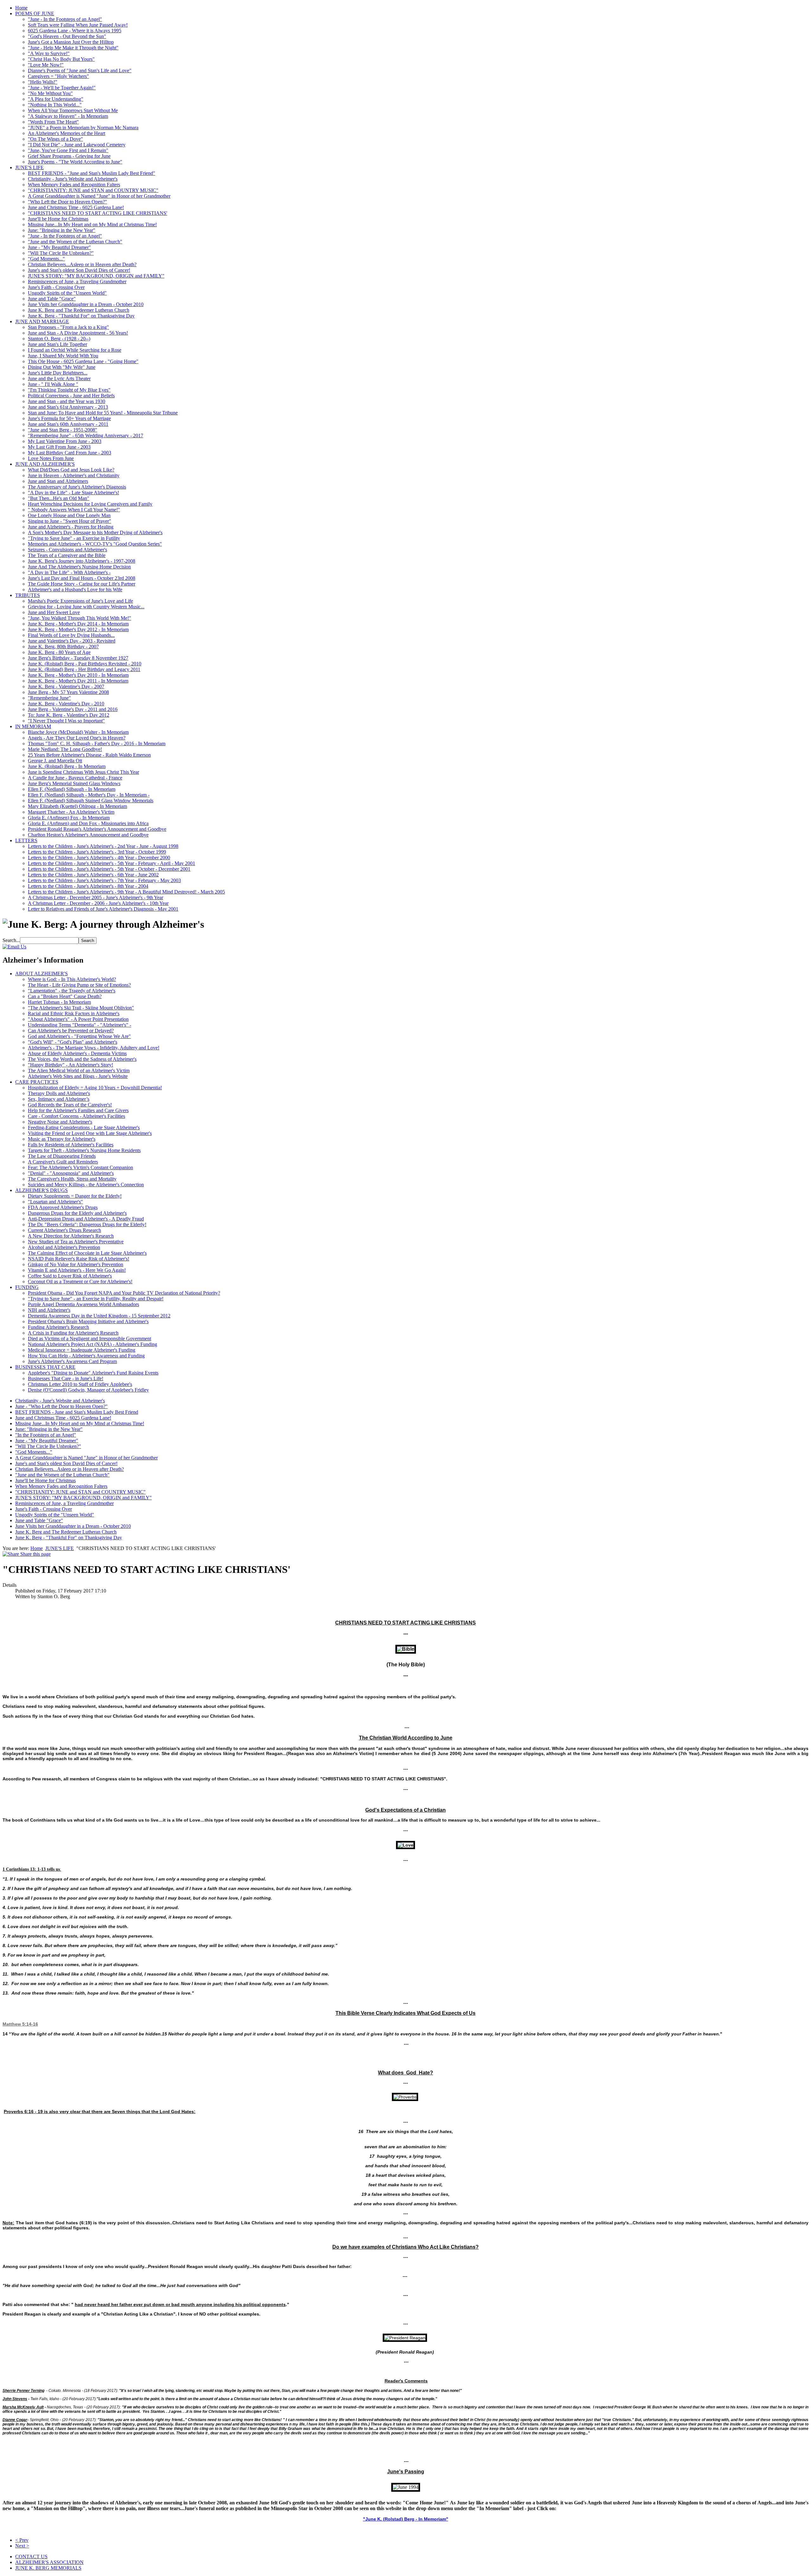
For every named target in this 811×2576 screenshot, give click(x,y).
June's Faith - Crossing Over (56, 287)
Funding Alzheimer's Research (58, 1327)
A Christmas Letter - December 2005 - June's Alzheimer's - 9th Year (96, 897)
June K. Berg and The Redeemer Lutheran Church (79, 310)
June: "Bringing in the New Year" (62, 230)
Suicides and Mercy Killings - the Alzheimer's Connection (86, 1185)
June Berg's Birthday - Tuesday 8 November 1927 (78, 658)
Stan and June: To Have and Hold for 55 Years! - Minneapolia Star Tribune (103, 413)
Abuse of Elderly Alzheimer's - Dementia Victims (77, 1053)
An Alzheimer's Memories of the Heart (67, 133)
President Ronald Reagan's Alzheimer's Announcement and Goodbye (97, 829)
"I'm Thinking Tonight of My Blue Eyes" (69, 390)
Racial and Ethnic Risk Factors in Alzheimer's (74, 1013)
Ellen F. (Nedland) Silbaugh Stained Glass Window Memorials (91, 801)
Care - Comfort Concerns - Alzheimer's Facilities (77, 1116)
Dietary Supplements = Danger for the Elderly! (75, 1196)
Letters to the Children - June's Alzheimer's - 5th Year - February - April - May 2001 (112, 863)
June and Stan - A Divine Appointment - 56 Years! (78, 333)
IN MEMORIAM (33, 726)
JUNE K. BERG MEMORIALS (48, 2568)
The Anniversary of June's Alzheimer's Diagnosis (77, 487)
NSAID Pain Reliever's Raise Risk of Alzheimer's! (79, 1259)
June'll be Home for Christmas (58, 219)
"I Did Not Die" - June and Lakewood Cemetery (77, 145)
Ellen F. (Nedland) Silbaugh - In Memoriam (72, 789)
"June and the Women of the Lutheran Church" (75, 242)
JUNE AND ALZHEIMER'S (45, 464)
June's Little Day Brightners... (58, 373)
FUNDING (27, 1287)
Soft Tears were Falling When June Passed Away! (78, 25)
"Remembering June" (49, 698)
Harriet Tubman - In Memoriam (59, 1002)
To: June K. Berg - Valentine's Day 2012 (69, 715)
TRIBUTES (28, 595)
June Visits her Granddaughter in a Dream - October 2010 (86, 304)
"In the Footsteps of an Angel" (46, 1435)
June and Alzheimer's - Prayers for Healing (71, 527)
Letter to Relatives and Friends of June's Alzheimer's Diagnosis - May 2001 (103, 909)
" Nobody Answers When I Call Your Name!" (74, 510)
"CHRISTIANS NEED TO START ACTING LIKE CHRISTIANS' (98, 213)
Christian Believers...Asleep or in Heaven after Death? (82, 264)
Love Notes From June (51, 458)
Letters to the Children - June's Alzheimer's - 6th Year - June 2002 (93, 875)
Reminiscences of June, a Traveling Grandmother (77, 282)
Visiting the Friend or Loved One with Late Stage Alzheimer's (90, 1133)
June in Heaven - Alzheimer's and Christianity (74, 475)
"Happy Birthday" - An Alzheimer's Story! (70, 1065)
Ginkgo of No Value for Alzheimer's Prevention (76, 1264)
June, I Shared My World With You (63, 356)
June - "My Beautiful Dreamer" (59, 247)
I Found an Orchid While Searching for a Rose (75, 350)
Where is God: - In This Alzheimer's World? (72, 979)
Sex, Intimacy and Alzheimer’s (59, 1099)
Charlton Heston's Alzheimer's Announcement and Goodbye (88, 835)
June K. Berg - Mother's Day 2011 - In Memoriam (78, 681)
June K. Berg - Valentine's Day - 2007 (66, 686)
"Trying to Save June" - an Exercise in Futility (74, 538)
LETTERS (26, 840)
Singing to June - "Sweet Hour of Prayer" (70, 521)
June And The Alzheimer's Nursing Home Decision (79, 567)
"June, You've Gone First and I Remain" (68, 150)
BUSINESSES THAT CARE (45, 1367)
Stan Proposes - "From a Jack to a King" (68, 327)
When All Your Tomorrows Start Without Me (73, 110)
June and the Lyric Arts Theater (59, 378)
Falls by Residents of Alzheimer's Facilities (71, 1145)
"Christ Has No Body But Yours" (61, 59)
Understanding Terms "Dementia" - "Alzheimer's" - (80, 1025)
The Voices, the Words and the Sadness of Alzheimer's (82, 1059)
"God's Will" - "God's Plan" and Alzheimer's (73, 1042)
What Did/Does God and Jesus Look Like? (71, 470)
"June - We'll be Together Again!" (62, 88)
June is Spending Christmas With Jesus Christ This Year (83, 772)
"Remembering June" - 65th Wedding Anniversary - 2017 (86, 436)
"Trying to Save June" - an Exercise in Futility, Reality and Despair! (96, 1299)
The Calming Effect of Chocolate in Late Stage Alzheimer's (87, 1253)
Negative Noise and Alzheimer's (60, 1122)
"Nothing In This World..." (55, 105)
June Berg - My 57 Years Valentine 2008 (68, 692)
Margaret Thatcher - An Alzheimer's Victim (71, 812)
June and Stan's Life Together (57, 344)
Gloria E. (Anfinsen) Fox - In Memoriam (69, 818)
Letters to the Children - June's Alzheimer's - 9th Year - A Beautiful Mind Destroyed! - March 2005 (126, 892)
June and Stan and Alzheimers (58, 481)
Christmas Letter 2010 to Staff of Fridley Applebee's (80, 1384)
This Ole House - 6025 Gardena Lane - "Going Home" (83, 361)
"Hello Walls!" (43, 82)
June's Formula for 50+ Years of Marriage (69, 418)
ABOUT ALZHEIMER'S (42, 974)
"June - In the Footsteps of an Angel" (65, 19)
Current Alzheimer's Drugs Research (64, 1230)
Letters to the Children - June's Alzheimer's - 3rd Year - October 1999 (97, 852)
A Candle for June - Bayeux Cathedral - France (75, 778)
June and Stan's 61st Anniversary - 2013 (68, 407)
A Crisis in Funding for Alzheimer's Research (73, 1333)
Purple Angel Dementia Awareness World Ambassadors (83, 1304)
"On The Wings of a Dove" (55, 139)
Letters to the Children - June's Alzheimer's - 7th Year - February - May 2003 (104, 880)
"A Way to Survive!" (49, 53)
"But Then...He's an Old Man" (59, 498)
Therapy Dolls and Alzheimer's (59, 1093)
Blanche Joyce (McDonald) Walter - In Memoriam (78, 732)
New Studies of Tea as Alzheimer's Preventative (76, 1242)
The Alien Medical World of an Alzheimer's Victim (79, 1070)
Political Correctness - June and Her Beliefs (71, 396)
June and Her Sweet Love (54, 612)
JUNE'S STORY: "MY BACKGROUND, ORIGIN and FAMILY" (96, 276)
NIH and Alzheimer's (49, 1310)
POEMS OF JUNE (35, 13)
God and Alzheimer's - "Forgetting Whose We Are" (79, 1036)
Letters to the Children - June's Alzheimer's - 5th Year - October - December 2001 (109, 869)
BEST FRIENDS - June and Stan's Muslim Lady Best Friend (77, 1412)
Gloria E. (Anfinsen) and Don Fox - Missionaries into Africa (88, 823)
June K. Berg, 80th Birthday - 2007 (63, 647)
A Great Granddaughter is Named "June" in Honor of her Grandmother (99, 196)
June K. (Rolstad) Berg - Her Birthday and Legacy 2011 (84, 669)
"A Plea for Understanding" (56, 99)
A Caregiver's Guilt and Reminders (63, 1162)
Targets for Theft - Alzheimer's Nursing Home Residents (84, 1150)
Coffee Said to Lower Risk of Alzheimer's (70, 1276)
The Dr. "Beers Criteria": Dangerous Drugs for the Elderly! (87, 1224)
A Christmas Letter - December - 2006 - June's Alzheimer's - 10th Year (98, 903)
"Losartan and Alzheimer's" (55, 1202)
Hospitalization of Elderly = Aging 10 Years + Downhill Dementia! (95, 1088)
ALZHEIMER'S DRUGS (42, 1190)
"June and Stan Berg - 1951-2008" (63, 430)
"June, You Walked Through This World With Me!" (80, 618)
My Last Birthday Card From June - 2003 (70, 453)
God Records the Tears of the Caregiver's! (70, 1105)
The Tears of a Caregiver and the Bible (67, 555)
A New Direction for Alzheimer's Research (71, 1236)
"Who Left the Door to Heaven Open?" (67, 202)
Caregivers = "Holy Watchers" (58, 76)
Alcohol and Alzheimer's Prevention (64, 1247)
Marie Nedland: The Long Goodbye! (65, 749)
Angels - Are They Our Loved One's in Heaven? (77, 738)
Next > (22, 2546)
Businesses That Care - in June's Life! (66, 1378)
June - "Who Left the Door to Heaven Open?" (61, 1406)
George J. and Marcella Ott (55, 761)
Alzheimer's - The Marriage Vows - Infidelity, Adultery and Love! (94, 1048)
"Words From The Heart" (53, 122)
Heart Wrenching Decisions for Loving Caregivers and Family (90, 504)
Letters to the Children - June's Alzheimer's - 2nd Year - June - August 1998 (103, 846)
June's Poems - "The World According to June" (75, 162)
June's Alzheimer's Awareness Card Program (72, 1361)
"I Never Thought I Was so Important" (66, 721)
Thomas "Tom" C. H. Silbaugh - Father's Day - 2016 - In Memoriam (97, 743)
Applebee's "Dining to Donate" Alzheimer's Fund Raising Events (93, 1373)
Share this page (35, 1554)
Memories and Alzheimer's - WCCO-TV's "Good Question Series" (95, 544)
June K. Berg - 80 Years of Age (59, 652)
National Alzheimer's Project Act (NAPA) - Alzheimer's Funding (93, 1344)
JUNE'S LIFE (29, 167)
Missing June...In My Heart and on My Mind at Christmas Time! (92, 224)
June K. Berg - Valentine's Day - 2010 (66, 704)
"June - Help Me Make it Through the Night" (73, 48)
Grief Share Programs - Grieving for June (69, 156)
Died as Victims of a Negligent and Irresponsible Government (89, 1339)
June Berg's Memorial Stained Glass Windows (74, 783)
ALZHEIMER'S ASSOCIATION (49, 2562)
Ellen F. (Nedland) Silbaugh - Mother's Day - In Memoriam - (89, 795)
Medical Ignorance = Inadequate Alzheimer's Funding (82, 1350)
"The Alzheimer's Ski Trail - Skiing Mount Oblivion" (81, 1008)
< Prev (22, 2540)
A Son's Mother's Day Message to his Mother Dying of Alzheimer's (95, 532)
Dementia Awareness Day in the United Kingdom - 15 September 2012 (99, 1316)
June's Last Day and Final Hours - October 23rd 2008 (82, 578)
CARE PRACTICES (37, 1082)
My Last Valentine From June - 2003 (65, 441)
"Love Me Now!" (46, 65)
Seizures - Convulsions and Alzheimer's (67, 550)
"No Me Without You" (50, 93)
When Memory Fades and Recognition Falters (74, 185)
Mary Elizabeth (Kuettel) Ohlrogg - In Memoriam (77, 806)
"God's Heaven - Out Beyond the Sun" (67, 36)
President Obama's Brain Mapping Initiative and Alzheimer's (88, 1321)
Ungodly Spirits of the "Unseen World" (67, 293)
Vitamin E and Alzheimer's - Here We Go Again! (77, 1270)
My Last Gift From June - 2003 (59, 447)
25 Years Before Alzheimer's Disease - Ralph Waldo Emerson (89, 755)
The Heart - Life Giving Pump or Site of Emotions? (79, 985)
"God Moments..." (46, 259)
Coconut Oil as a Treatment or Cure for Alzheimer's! (80, 1282)
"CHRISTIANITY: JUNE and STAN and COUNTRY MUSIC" (93, 190)
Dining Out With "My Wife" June (62, 367)
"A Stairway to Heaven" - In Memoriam (68, 116)
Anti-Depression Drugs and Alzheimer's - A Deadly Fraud (86, 1219)
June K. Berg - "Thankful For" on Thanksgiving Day (81, 316)
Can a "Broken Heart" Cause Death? (65, 996)
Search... (11, 940)
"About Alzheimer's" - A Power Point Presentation (78, 1019)
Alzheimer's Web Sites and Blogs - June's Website (78, 1076)
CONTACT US (31, 2557)
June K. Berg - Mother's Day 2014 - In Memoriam (78, 624)
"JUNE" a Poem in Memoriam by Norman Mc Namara (83, 128)
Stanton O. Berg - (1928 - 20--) (59, 339)
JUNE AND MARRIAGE (42, 321)
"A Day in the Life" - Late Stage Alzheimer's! (73, 493)
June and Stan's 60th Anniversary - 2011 (68, 424)
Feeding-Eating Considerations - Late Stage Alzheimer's (84, 1128)
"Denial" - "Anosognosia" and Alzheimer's (71, 1173)
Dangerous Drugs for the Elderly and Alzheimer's (77, 1213)
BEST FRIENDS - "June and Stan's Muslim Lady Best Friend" (92, 173)
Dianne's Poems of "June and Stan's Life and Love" (80, 70)
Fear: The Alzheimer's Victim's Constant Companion (80, 1167)
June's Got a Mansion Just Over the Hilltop (71, 42)
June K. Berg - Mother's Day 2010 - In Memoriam (78, 675)
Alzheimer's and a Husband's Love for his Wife (75, 590)
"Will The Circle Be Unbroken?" (61, 253)
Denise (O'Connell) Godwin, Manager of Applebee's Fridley (88, 1390)
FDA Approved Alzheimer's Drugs (63, 1207)
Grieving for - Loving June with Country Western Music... (86, 607)
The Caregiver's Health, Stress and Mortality (72, 1179)
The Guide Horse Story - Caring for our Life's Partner (82, 584)
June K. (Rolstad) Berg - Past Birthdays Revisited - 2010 (85, 664)
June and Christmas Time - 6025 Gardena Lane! (76, 207)
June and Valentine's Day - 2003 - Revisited (72, 641)
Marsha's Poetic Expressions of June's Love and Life (80, 601)
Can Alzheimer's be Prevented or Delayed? (71, 1031)
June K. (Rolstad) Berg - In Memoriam (67, 766)
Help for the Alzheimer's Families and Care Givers (78, 1110)
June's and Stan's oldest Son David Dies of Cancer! (79, 270)
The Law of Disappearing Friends (62, 1156)
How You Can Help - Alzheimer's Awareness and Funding (86, 1356)
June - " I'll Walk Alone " (53, 384)
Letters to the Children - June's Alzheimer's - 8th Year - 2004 (88, 886)
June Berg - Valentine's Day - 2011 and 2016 (73, 709)
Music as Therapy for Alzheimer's (62, 1139)
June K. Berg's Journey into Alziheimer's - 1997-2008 (82, 561)
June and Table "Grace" (52, 299)
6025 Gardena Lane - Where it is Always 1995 (75, 31)
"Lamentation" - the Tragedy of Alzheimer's (72, 991)
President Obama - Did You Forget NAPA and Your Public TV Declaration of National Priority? (124, 1293)
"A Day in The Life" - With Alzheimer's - (69, 572)
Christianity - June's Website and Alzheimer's (73, 179)
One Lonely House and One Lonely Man (69, 515)
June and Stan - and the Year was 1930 (67, 401)
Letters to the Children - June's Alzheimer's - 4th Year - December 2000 (99, 858)
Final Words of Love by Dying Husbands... (71, 635)
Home (21, 8)
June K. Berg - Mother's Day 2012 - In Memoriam (78, 629)
